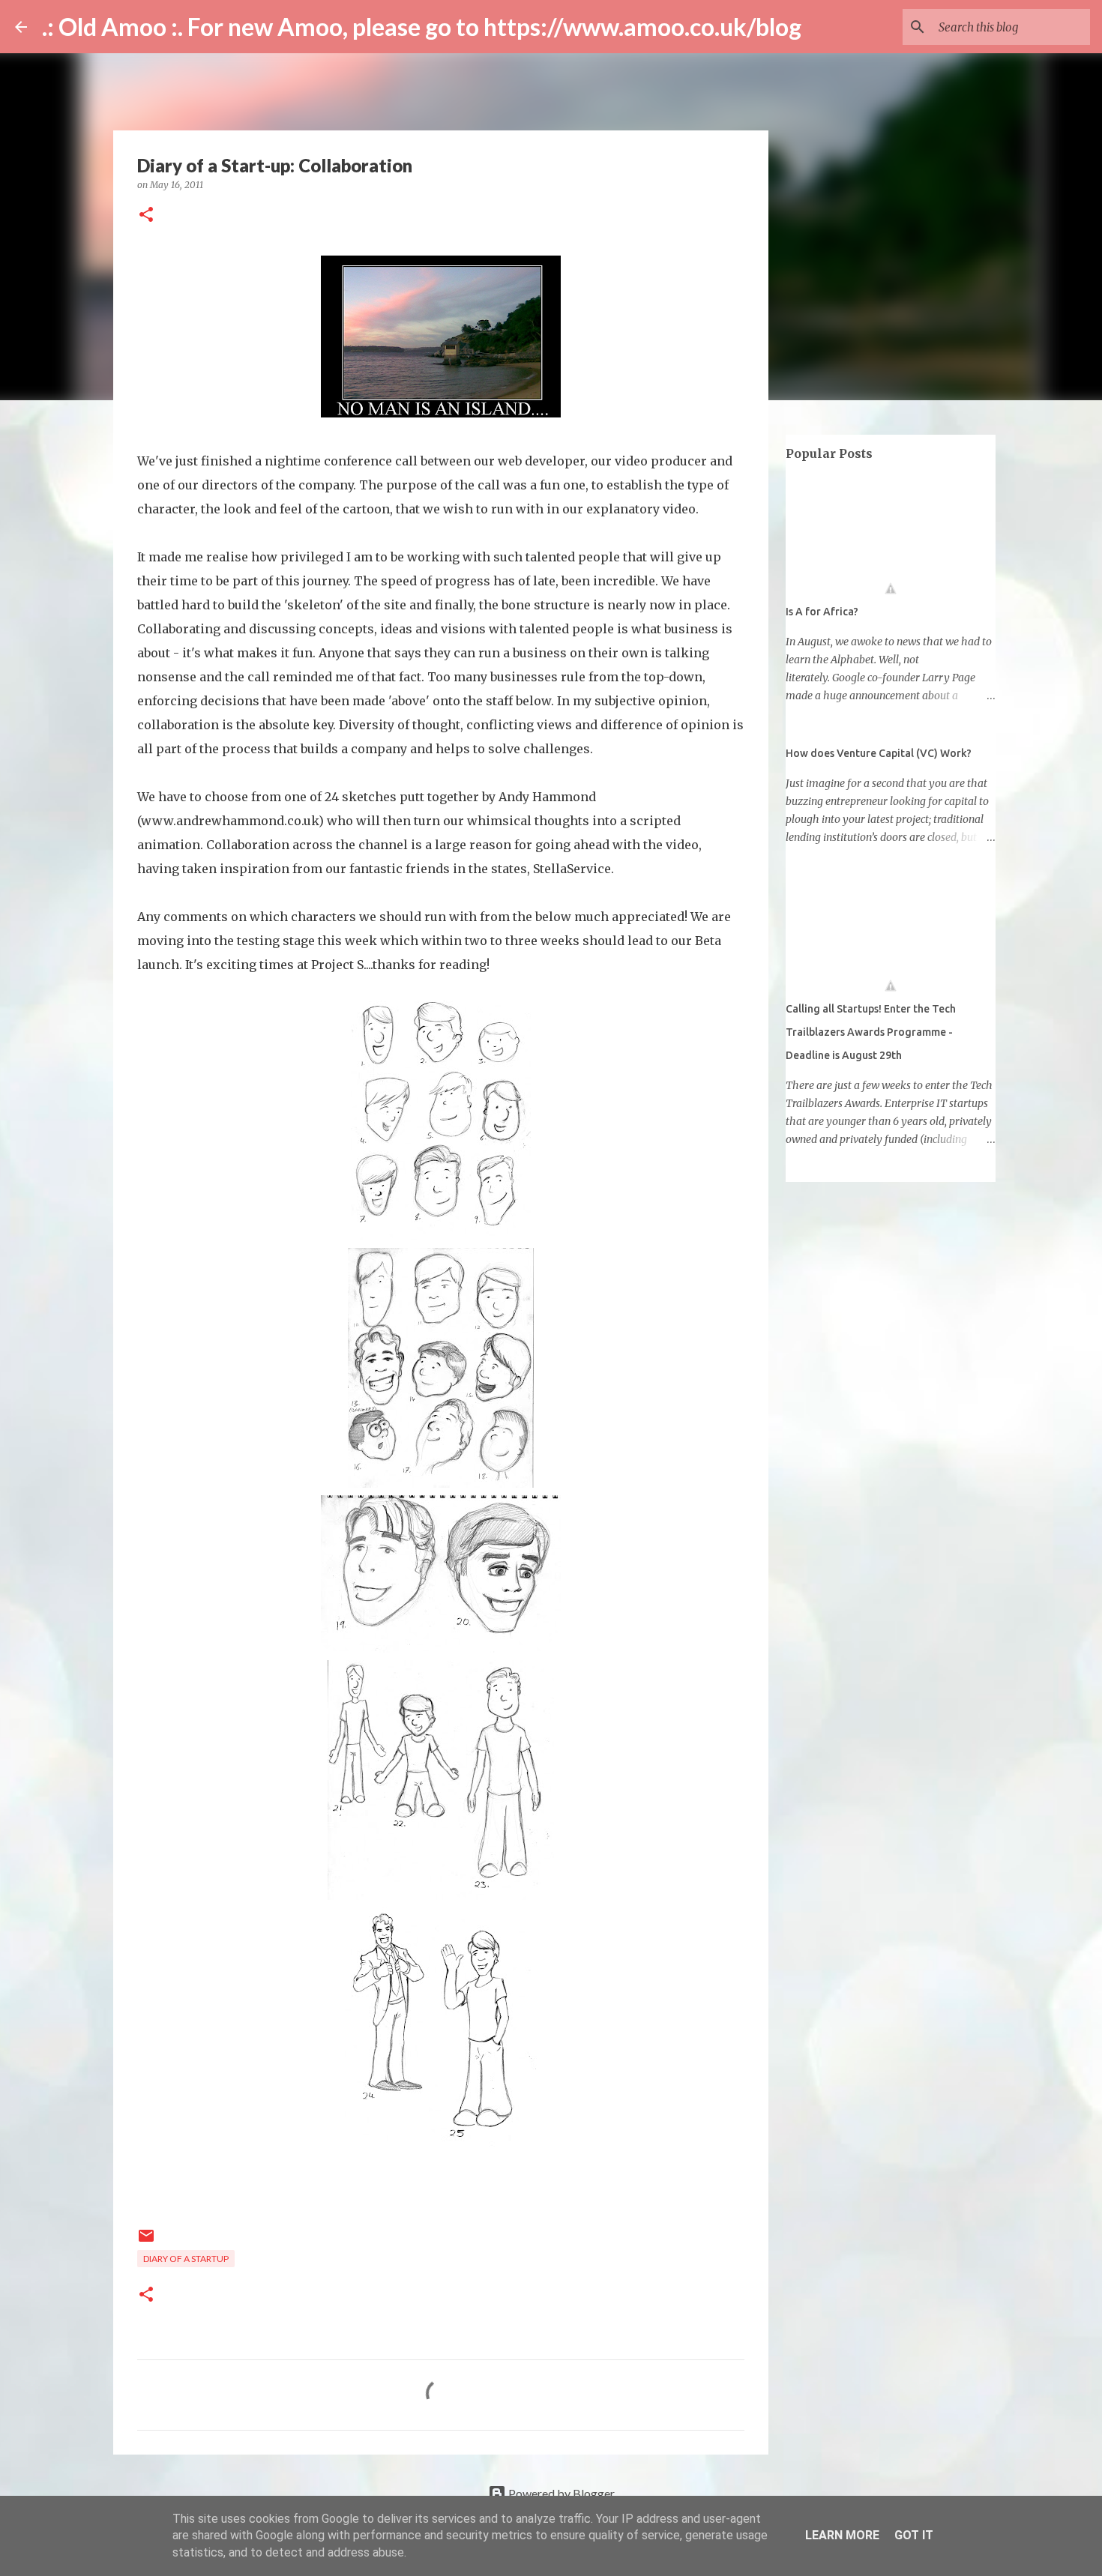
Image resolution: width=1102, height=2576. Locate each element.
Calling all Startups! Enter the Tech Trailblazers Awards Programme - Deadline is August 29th (871, 1032)
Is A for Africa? (822, 612)
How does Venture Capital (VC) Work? (879, 753)
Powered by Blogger (560, 2493)
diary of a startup (186, 2259)
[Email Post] (146, 2241)
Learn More (842, 2535)
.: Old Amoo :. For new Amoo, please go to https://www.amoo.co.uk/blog (422, 27)
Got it (914, 2535)
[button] (146, 215)
